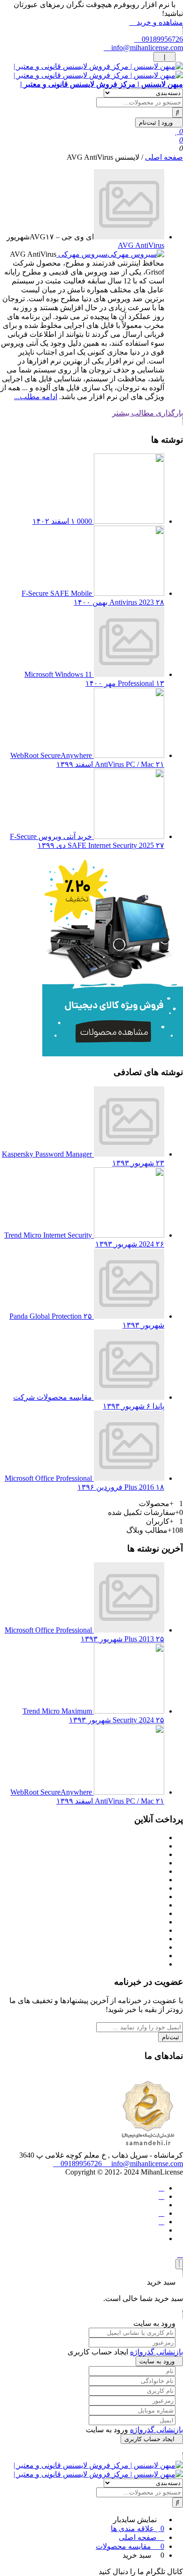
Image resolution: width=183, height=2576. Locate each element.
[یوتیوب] (161, 2222)
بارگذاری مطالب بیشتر (148, 413)
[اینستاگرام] (161, 2213)
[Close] (179, 2264)
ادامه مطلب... (36, 397)
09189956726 (161, 39)
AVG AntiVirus (141, 245)
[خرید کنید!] (113, 1054)
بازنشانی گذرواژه (156, 2352)
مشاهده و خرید (159, 22)
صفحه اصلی (164, 157)
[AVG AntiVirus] (129, 237)
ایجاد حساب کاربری (149, 2439)
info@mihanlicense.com (146, 48)
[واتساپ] (161, 2196)
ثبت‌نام (171, 2037)
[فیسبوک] (161, 2188)
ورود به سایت (157, 2361)
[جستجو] (178, 112)
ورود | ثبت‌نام (157, 122)
